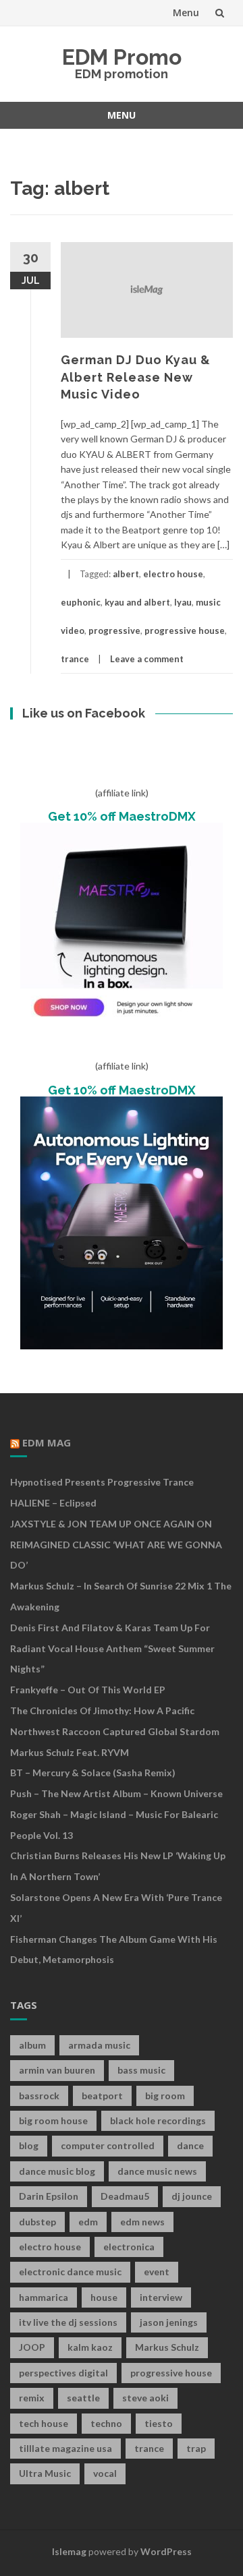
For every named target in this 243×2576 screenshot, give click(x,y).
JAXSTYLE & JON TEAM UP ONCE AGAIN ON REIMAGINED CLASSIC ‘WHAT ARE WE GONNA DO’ (116, 1545)
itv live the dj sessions (68, 2322)
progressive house (185, 631)
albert (126, 574)
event (157, 2272)
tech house (44, 2423)
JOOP (32, 2347)
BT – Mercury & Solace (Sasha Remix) (93, 1773)
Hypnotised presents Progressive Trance (102, 1482)
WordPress (166, 2551)
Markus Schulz (167, 2347)
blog (29, 2145)
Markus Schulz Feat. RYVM (70, 1752)
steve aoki (145, 2398)
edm (88, 2222)
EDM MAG (47, 1442)
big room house (53, 2120)
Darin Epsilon (49, 2196)
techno (106, 2423)
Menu (186, 12)
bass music (141, 2070)
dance (190, 2145)
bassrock (39, 2096)
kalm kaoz (90, 2347)
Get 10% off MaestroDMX (122, 816)
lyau (183, 602)
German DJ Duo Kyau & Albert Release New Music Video (136, 377)
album (32, 2045)
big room (165, 2096)
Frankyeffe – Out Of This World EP (88, 1690)
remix (32, 2398)
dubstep (37, 2222)
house (104, 2297)
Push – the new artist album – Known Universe (116, 1793)
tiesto (159, 2423)
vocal (105, 2473)
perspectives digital (63, 2373)
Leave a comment (147, 659)
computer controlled (108, 2145)
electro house (173, 574)
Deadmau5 (125, 2196)
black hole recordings (158, 2120)
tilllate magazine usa (65, 2448)
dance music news (157, 2171)
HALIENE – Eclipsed (53, 1503)
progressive (114, 631)
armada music (99, 2045)
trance (75, 659)
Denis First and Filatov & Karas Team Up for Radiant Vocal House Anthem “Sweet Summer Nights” (112, 1648)
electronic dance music (70, 2272)
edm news (142, 2222)
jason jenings (169, 2322)
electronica (129, 2247)
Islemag (69, 2551)
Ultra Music (45, 2473)
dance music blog (57, 2171)
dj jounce (192, 2196)
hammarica (44, 2297)
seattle (83, 2398)
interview (161, 2297)
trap (196, 2448)
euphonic (81, 602)
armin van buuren (57, 2070)
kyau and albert (137, 602)
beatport (102, 2096)
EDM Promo (122, 57)
